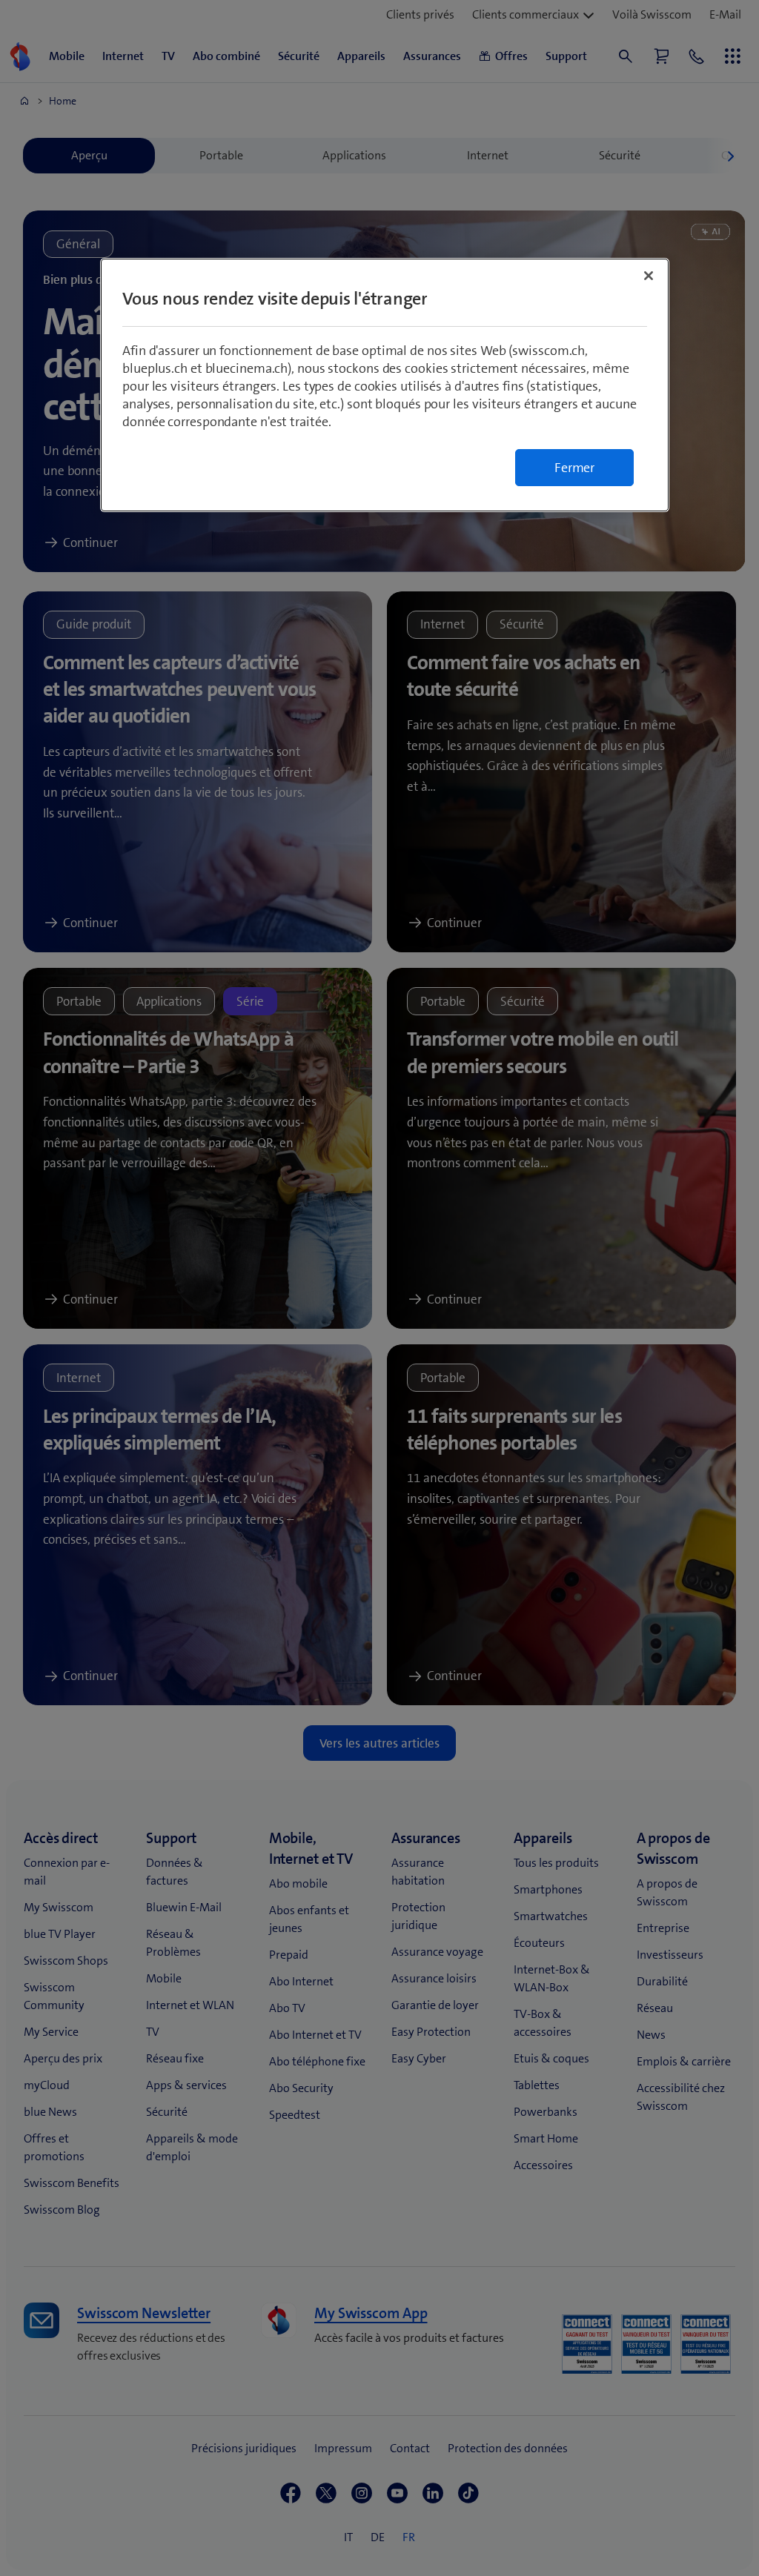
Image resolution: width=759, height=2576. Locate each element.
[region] (385, 385)
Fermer (574, 468)
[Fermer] (649, 276)
